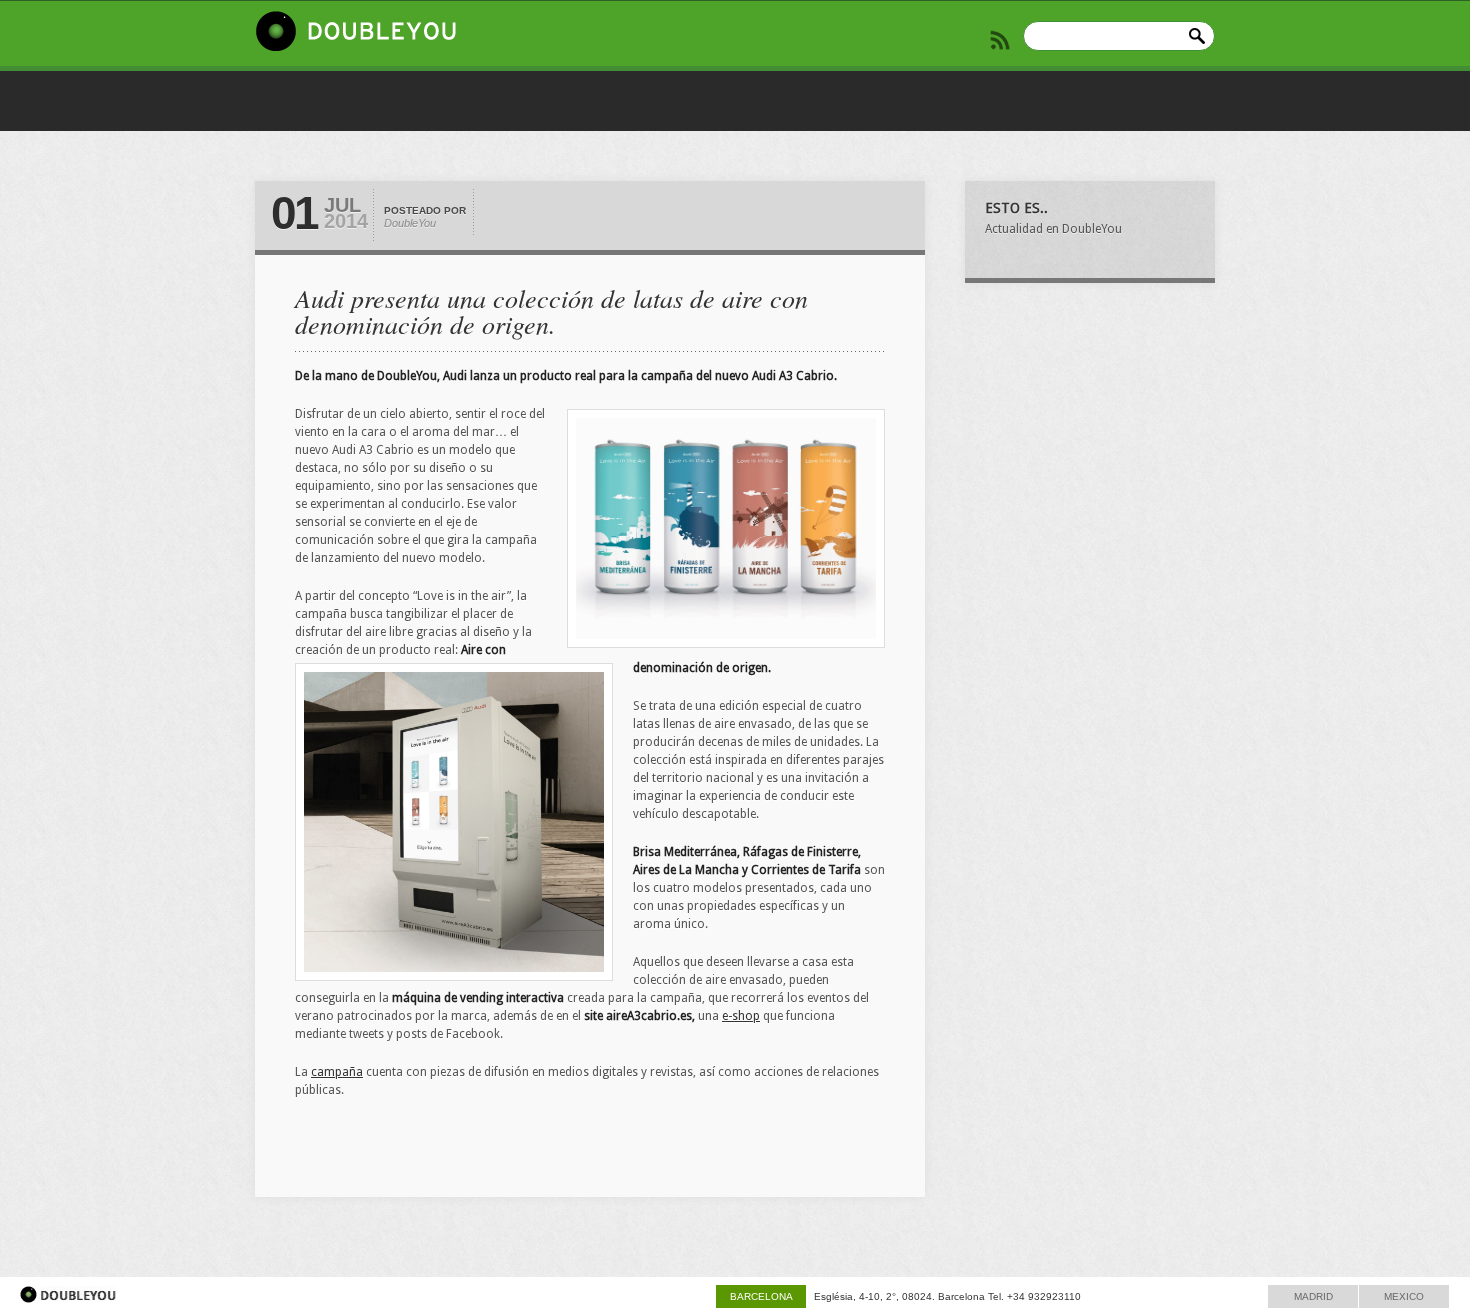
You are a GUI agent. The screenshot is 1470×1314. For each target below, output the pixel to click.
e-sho (741, 1016)
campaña (337, 1072)
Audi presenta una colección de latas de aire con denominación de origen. (551, 310)
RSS (1000, 40)
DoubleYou (410, 223)
